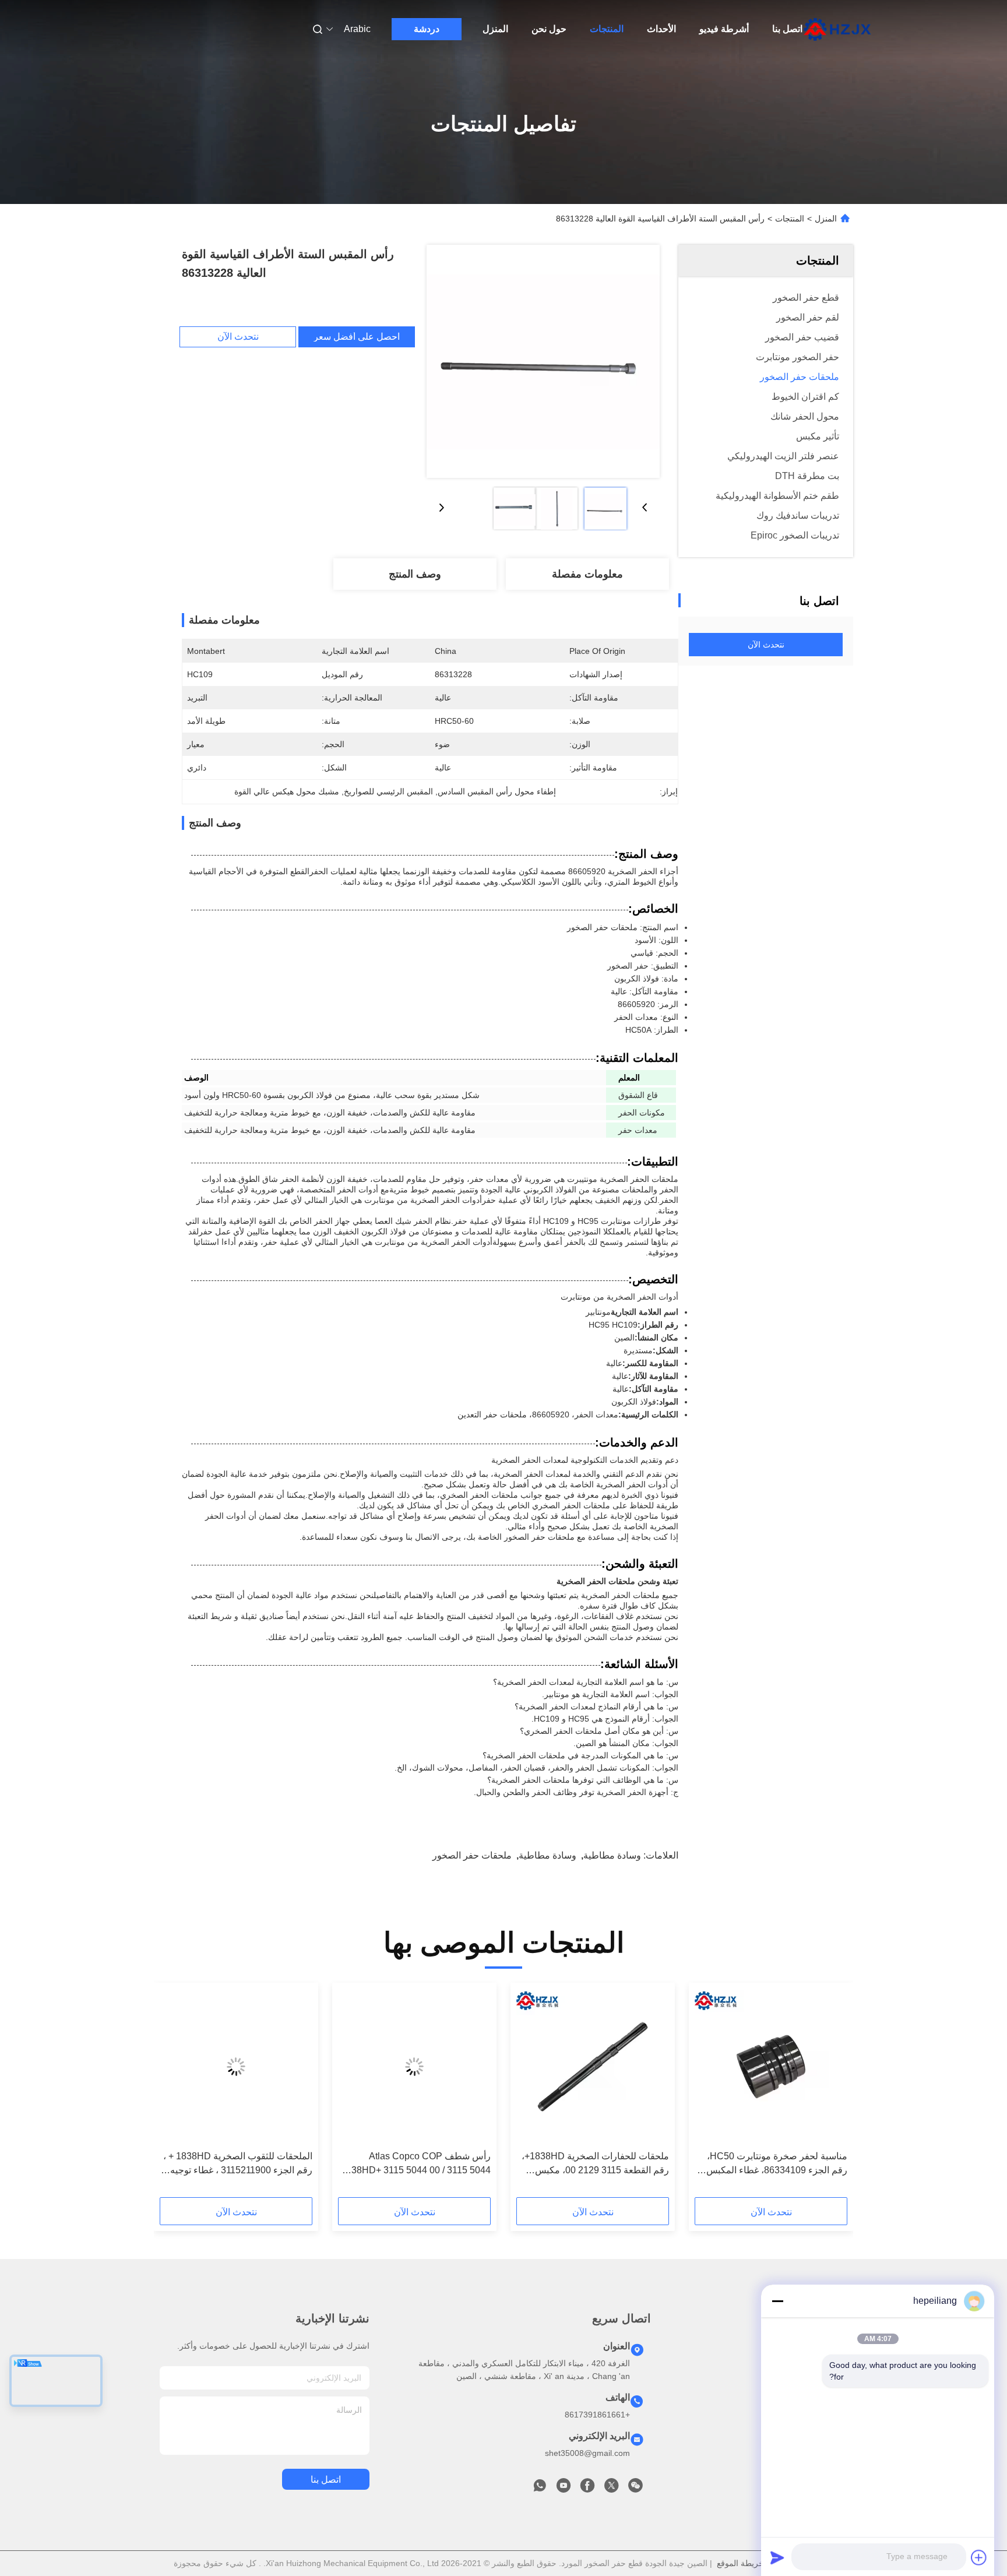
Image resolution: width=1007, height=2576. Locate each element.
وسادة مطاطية (612, 1855)
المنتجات (607, 29)
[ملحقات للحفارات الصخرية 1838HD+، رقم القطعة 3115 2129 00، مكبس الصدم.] (593, 2067)
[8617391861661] (540, 2489)
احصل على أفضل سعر (357, 337)
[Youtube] (564, 2489)
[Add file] (979, 2557)
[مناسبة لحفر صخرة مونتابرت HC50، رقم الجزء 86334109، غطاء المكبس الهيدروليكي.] (771, 2067)
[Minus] (777, 2301)
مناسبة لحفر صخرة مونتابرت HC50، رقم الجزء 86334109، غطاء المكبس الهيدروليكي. (777, 2164)
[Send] (777, 2557)
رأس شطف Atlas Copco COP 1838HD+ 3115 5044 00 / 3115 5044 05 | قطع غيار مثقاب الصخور (416, 2164)
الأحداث (661, 29)
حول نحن (549, 29)
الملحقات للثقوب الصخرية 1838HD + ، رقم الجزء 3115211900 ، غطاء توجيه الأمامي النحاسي (238, 2164)
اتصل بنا (787, 29)
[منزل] (837, 29)
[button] (832, 2094)
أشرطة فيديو (724, 29)
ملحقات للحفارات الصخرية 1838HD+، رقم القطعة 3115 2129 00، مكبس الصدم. (595, 2164)
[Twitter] (611, 2489)
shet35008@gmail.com (587, 2453)
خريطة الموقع (740, 2563)
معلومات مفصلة (587, 574)
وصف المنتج (415, 574)
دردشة (427, 29)
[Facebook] (587, 2489)
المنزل (495, 29)
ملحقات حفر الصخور (472, 1855)
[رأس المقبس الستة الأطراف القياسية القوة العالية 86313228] (543, 361)
